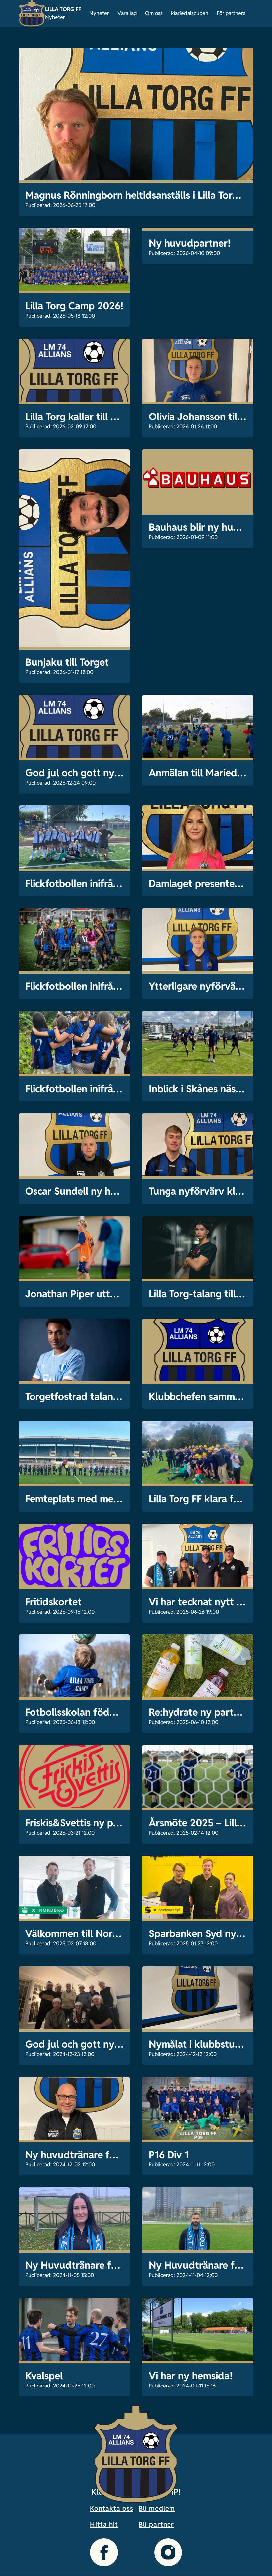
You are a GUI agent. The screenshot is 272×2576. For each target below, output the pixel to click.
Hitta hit (104, 2524)
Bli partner (156, 2524)
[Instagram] (168, 2552)
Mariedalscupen (190, 13)
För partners (231, 13)
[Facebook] (104, 2552)
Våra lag (127, 13)
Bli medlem (157, 2508)
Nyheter (99, 13)
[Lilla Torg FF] (32, 13)
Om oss (154, 13)
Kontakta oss (112, 2508)
